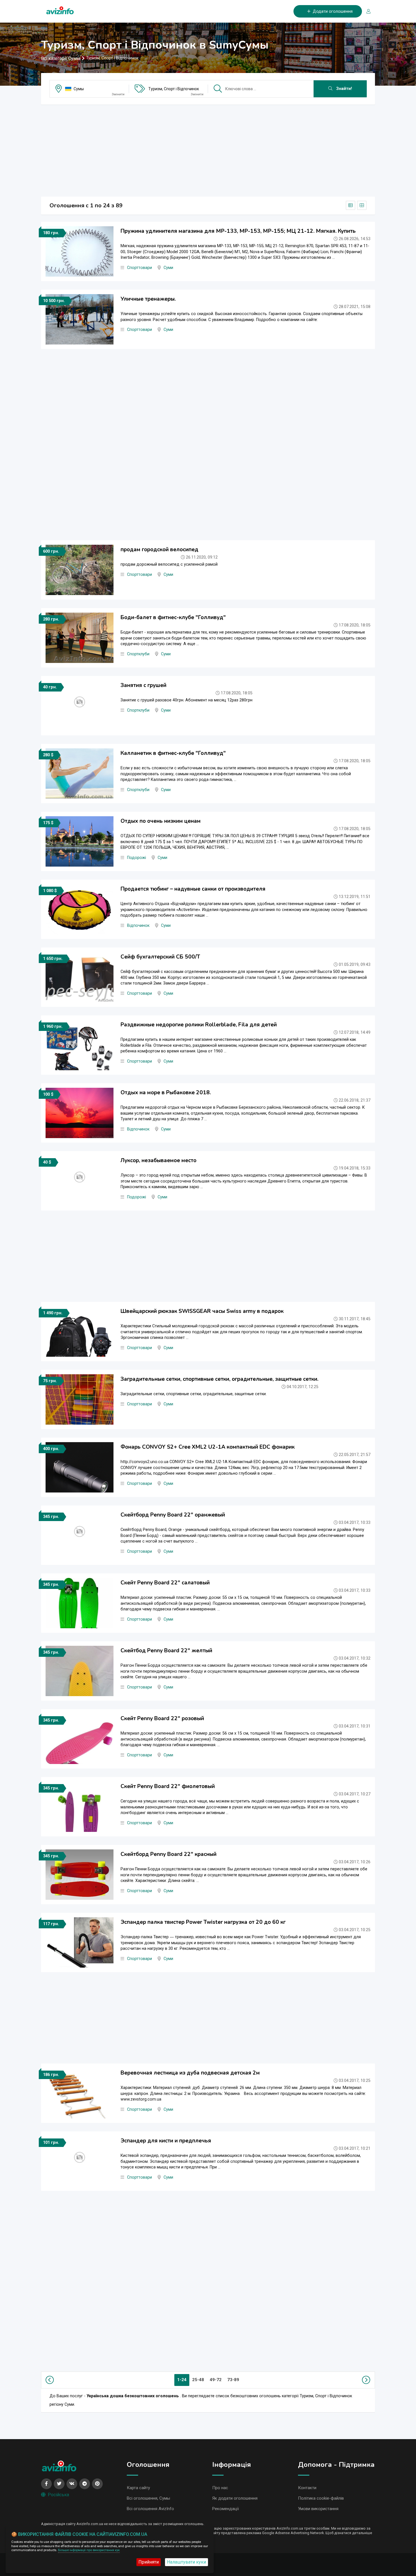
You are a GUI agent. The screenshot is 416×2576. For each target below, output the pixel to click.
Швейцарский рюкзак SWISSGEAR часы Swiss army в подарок (202, 1311)
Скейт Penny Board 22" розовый (162, 1718)
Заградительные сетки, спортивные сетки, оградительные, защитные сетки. (219, 1379)
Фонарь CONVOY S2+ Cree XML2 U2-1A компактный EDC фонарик (208, 1447)
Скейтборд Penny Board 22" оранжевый (173, 1515)
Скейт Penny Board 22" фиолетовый (168, 1786)
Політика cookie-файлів (321, 2498)
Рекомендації (226, 2509)
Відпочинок (138, 926)
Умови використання (318, 2509)
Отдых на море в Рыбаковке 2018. (166, 1093)
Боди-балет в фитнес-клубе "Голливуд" (173, 617)
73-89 (233, 2380)
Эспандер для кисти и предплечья (166, 2141)
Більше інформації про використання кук (89, 2550)
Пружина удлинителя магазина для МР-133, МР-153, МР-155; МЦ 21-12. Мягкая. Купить (238, 231)
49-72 (216, 2380)
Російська (58, 2495)
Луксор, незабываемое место (158, 1160)
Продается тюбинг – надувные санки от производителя (193, 889)
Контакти (307, 2488)
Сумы (79, 89)
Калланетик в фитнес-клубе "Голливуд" (173, 753)
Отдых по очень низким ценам (161, 821)
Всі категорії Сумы (61, 58)
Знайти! (344, 89)
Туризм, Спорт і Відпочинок (174, 89)
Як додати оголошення (235, 2498)
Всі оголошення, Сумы (148, 2498)
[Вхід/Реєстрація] (366, 11)
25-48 (198, 2380)
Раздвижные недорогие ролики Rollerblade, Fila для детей (199, 1025)
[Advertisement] (208, 149)
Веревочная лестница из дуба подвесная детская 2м (190, 2073)
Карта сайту (138, 2488)
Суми (168, 268)
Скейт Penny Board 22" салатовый (165, 1583)
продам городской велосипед (159, 550)
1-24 (182, 2380)
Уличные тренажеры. (148, 299)
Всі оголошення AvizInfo (150, 2509)
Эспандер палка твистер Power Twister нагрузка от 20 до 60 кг (203, 1922)
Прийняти (149, 2562)
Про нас (220, 2488)
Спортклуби (138, 654)
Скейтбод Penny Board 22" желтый (166, 1651)
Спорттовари (140, 268)
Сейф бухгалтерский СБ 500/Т (160, 957)
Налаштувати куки (186, 2562)
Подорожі (137, 858)
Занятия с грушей (143, 685)
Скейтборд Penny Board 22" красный (169, 1854)
